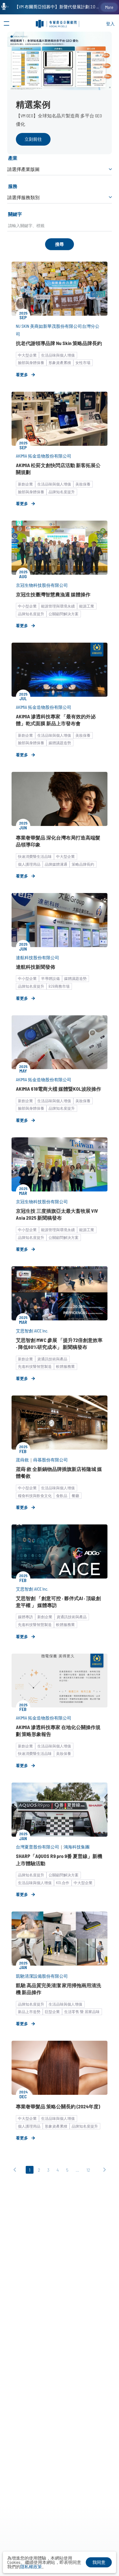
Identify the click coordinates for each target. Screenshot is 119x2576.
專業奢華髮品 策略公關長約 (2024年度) (58, 2106)
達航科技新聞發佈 (36, 967)
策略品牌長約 (83, 864)
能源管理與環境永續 (58, 606)
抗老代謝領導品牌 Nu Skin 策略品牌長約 (59, 343)
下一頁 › (103, 2171)
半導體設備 (50, 978)
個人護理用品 (29, 864)
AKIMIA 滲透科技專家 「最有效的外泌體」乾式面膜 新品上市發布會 (56, 720)
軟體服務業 (65, 1366)
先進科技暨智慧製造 (35, 1366)
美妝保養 (83, 484)
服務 (13, 186)
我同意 (99, 2562)
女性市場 (83, 363)
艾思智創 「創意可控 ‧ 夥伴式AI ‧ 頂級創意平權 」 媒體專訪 (58, 1602)
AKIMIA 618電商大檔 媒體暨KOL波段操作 (58, 1089)
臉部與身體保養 (31, 363)
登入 (110, 24)
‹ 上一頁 (16, 2171)
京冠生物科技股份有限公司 (42, 585)
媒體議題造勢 (60, 743)
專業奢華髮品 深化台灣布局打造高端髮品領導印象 (58, 841)
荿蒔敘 (22, 1460)
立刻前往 (33, 139)
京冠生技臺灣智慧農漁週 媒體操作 (53, 594)
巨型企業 (52, 2012)
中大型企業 (27, 355)
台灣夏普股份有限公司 (38, 1847)
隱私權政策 (31, 2567)
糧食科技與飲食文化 (35, 1496)
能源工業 (87, 606)
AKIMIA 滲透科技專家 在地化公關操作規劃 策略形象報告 (58, 1730)
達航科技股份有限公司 (38, 957)
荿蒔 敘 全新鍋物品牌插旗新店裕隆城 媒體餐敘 (59, 1472)
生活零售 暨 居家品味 (82, 2012)
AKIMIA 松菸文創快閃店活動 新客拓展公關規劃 (58, 469)
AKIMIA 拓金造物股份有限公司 (44, 456)
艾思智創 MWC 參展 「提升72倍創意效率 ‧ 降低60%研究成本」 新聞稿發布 (59, 1343)
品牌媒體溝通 (56, 864)
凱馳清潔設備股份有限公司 (42, 1976)
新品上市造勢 (29, 2012)
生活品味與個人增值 (58, 355)
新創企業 (25, 484)
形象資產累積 (60, 363)
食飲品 (62, 1496)
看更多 (22, 375)
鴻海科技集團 (77, 1847)
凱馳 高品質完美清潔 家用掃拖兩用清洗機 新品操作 (58, 1989)
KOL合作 (63, 1883)
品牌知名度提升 (62, 492)
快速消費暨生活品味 (35, 856)
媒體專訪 (25, 1617)
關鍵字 (15, 214)
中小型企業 (27, 606)
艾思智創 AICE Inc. (32, 1331)
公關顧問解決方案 (64, 614)
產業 (13, 158)
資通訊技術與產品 (52, 1359)
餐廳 (75, 1496)
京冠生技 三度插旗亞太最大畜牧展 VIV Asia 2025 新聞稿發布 (57, 1214)
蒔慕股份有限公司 (51, 1460)
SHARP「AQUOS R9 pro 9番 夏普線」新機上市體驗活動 (59, 1859)
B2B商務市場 (59, 986)
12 (88, 2170)
